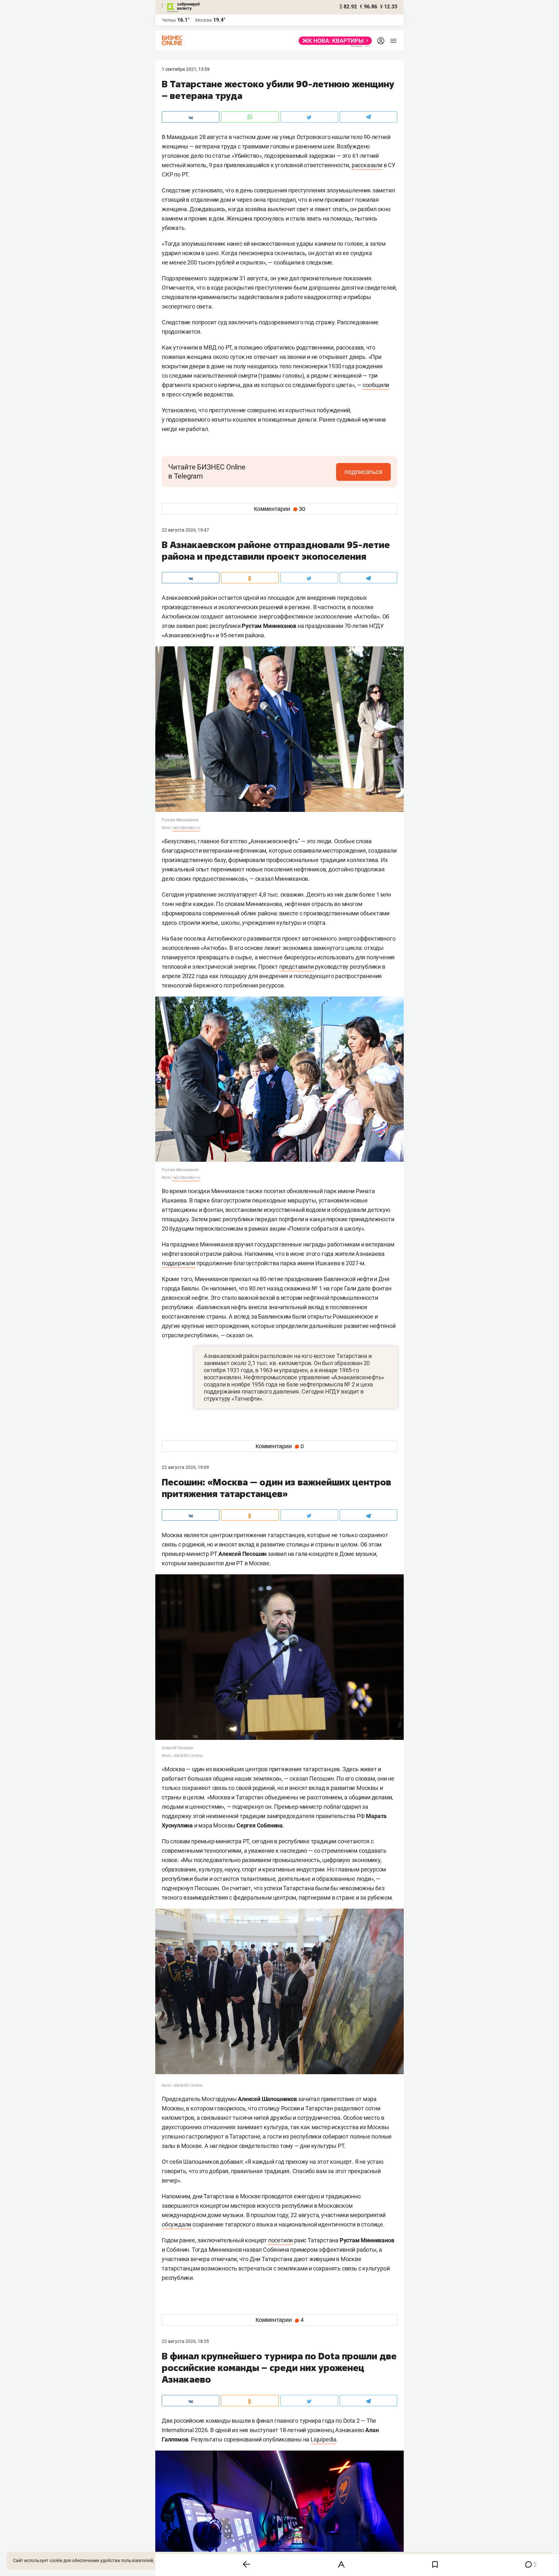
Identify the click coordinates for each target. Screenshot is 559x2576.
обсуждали (176, 2224)
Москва (204, 20)
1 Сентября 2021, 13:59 (186, 69)
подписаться (363, 472)
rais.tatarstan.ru (186, 828)
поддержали (178, 1263)
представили (296, 967)
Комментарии (280, 509)
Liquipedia (323, 2439)
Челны (169, 20)
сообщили (376, 385)
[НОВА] (333, 41)
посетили (280, 2240)
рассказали (367, 165)
